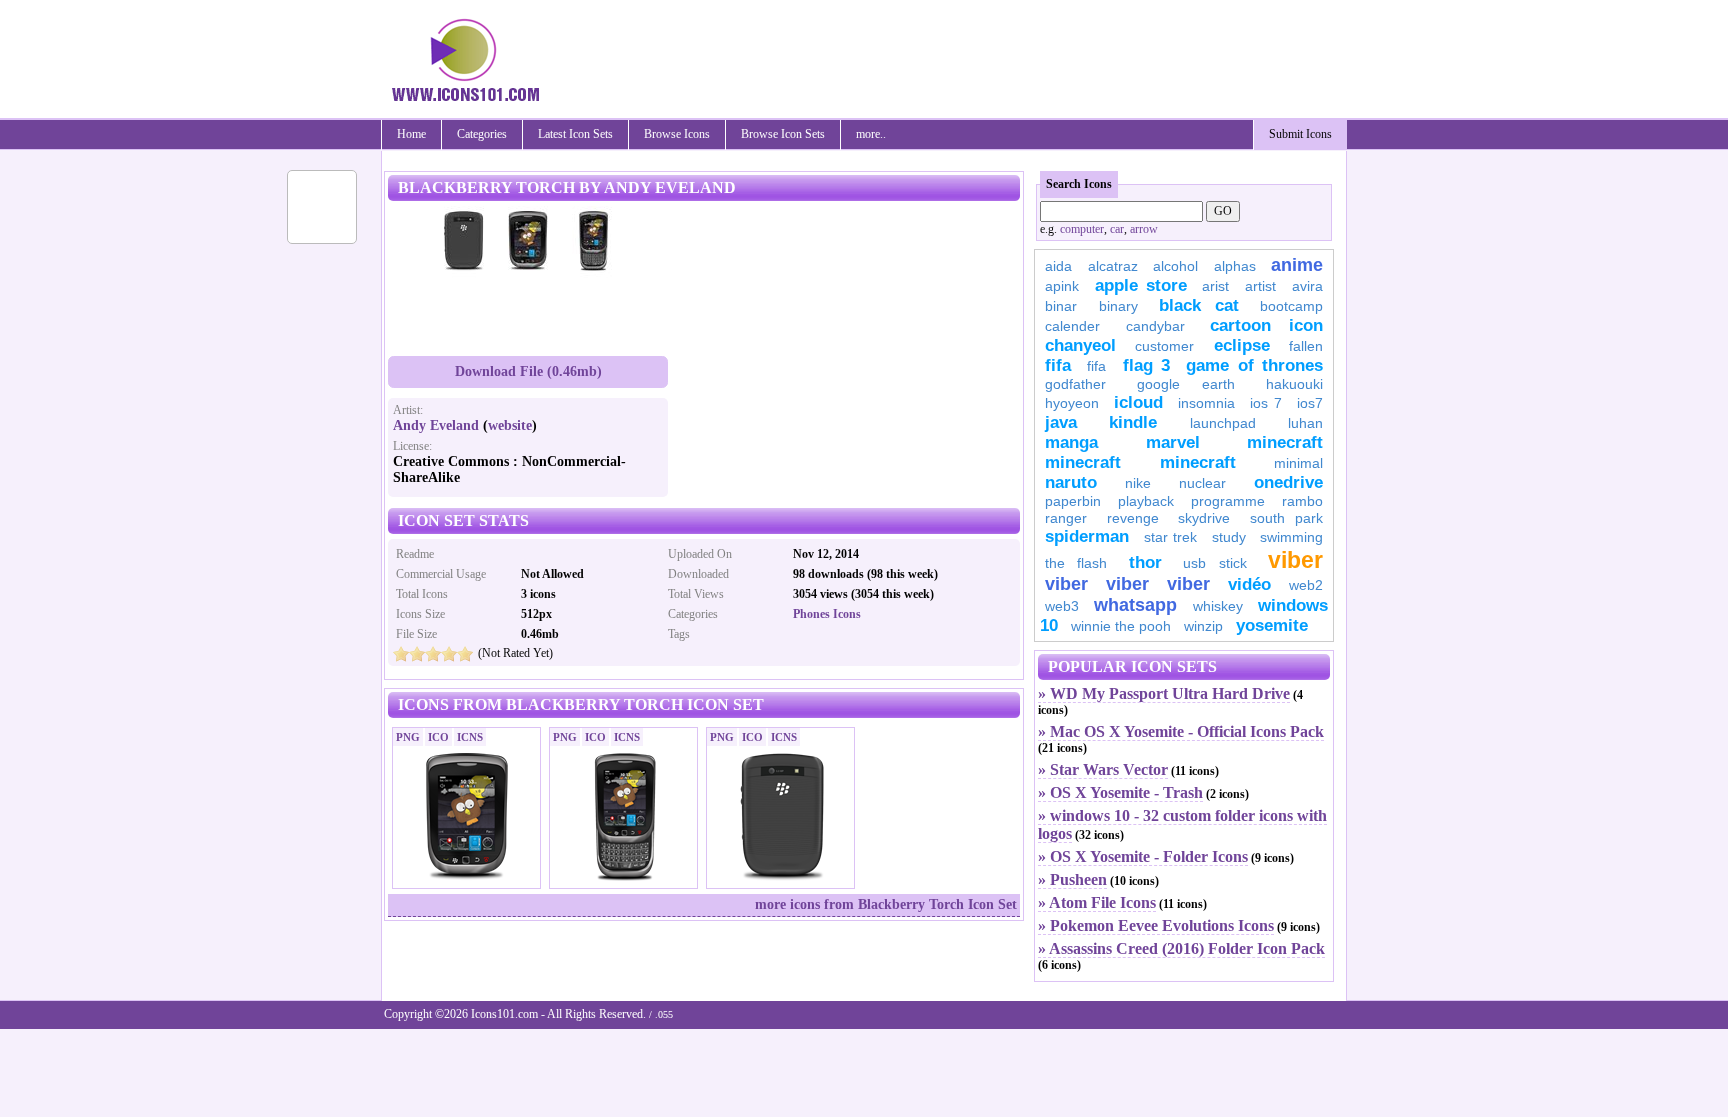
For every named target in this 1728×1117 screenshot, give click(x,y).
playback (1146, 501)
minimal (1298, 463)
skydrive (1204, 518)
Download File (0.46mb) (528, 371)
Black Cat (1199, 305)
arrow (1144, 229)
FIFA (1058, 365)
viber (1295, 560)
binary (1118, 306)
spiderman (1087, 536)
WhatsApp (1135, 605)
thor (1145, 562)
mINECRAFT (1083, 462)
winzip (1203, 626)
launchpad (1223, 423)
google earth (1186, 384)
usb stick (1214, 563)
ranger (1066, 518)
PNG (408, 737)
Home (411, 134)
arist (1215, 286)
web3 (1062, 606)
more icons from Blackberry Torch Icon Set (886, 904)
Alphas (1235, 266)
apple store (1141, 285)
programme (1228, 501)
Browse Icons (677, 134)
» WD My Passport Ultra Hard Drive (1164, 693)
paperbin (1073, 501)
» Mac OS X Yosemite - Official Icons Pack (1181, 731)
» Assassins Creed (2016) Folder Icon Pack (1181, 948)
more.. (871, 134)
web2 (1306, 585)
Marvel (1173, 442)
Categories (482, 134)
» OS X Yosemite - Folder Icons (1143, 856)
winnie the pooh (1121, 626)
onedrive (1288, 482)
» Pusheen (1072, 879)
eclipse (1242, 345)
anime (1297, 265)
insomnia (1206, 403)
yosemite (1272, 625)
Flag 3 (1146, 365)
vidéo (1249, 584)
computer (1082, 229)
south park (1287, 518)
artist (1260, 286)
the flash (1076, 563)
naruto (1071, 482)
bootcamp (1291, 306)
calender (1072, 326)
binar (1061, 306)
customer (1164, 346)
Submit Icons (1300, 134)
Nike (1138, 483)
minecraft (1285, 442)
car (1117, 229)
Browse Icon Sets (783, 134)
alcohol (1175, 266)
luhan (1305, 423)
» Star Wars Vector (1103, 769)
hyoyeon (1072, 403)
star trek (1171, 537)
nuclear (1202, 483)
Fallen (1306, 346)
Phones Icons (827, 614)
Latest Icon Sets (575, 134)
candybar (1155, 326)
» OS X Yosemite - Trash (1120, 792)
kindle (1133, 422)
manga (1071, 442)
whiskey (1218, 606)
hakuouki (1294, 384)
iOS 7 (1266, 403)
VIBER (1066, 584)
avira (1307, 286)
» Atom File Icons (1097, 902)
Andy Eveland (436, 425)
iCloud (1138, 402)
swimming (1291, 537)
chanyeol (1080, 345)
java (1061, 422)
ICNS (470, 737)
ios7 (1310, 403)
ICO (438, 737)
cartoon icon (1266, 325)
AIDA (1058, 266)
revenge (1133, 518)
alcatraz (1113, 266)
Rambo (1302, 501)
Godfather (1075, 384)
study (1229, 537)
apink (1062, 286)
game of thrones (1254, 365)
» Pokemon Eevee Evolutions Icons (1156, 925)
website (510, 425)
